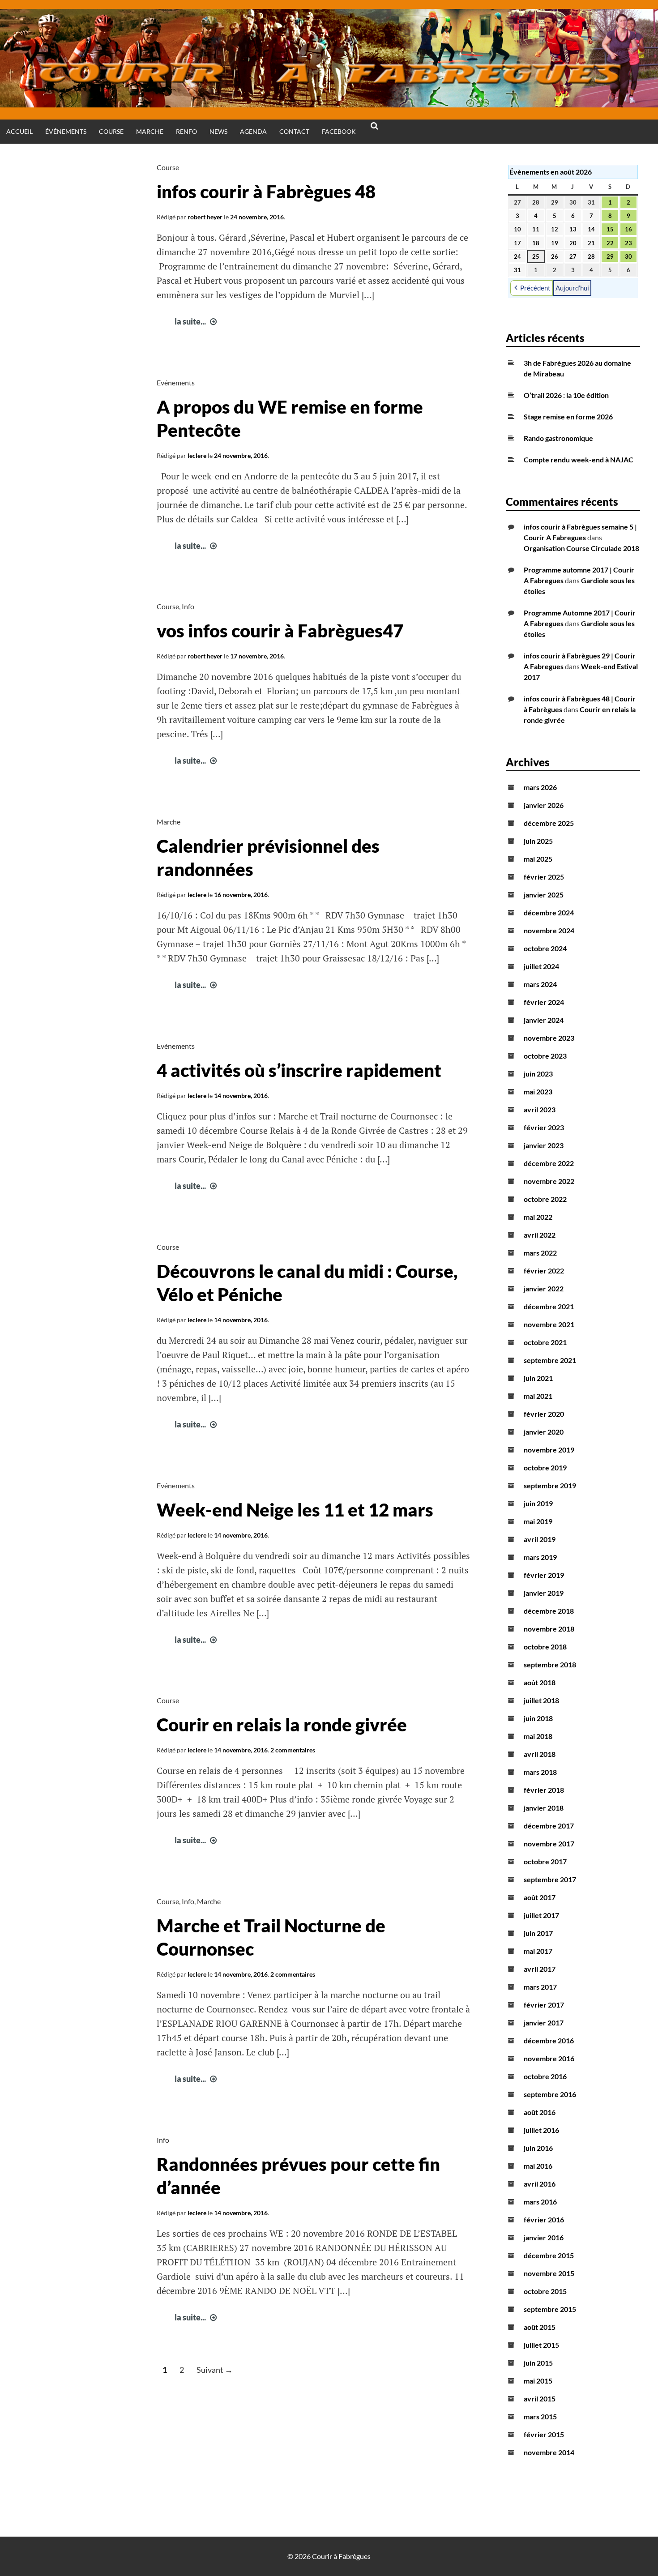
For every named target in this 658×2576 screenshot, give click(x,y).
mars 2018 (540, 1772)
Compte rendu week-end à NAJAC (579, 459)
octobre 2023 (545, 1056)
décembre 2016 (549, 2040)
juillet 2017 (541, 1915)
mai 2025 (538, 859)
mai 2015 (538, 2381)
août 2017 (540, 1897)
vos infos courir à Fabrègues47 (280, 631)
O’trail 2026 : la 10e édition (566, 395)
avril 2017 (540, 1969)
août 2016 (540, 2112)
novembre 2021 (549, 1324)
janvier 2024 (544, 1020)
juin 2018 (538, 1718)
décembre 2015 (549, 2255)
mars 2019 (540, 1557)
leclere (197, 455)
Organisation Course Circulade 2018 (581, 548)
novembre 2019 (549, 1450)
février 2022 (544, 1271)
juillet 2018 (541, 1700)
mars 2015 (540, 2416)
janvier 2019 (544, 1593)
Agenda (253, 131)
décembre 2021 (549, 1306)
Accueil (19, 131)
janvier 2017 (544, 2023)
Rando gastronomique (558, 438)
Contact (294, 131)
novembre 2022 (549, 1181)
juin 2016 (538, 2148)
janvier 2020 (544, 1432)
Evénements (176, 382)
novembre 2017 (549, 1843)
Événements (66, 131)
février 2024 (544, 1002)
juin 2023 (538, 1074)
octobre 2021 (545, 1342)
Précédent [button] (535, 288)
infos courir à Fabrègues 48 (266, 192)
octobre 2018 (545, 1647)
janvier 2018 (544, 1808)
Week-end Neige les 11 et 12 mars (295, 1510)
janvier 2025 (544, 895)
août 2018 (540, 1682)
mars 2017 (540, 1987)
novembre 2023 (549, 1038)
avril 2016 (540, 2184)
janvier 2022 (544, 1288)
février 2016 (544, 2219)
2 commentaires (293, 1750)
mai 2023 (538, 1091)
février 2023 (544, 1127)
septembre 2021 (550, 1360)
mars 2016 (540, 2202)
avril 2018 (540, 1754)
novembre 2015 (549, 2273)
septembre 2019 (550, 1485)
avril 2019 (540, 1539)
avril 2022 (540, 1235)
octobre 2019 (545, 1467)
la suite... (197, 321)
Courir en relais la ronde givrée (282, 1725)
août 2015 (540, 2327)
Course (111, 131)
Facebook (339, 131)
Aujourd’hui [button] (572, 288)
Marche (150, 131)
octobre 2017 (545, 1861)
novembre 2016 (549, 2058)
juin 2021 (538, 1378)
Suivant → (215, 2370)
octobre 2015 (545, 2291)
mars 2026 (540, 787)
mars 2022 (540, 1253)
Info (188, 606)
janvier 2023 (544, 1145)
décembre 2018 (549, 1611)
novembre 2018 (549, 1629)
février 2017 (544, 2005)
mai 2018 (538, 1736)
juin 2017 (538, 1933)
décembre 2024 (549, 912)
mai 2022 (538, 1217)
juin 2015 (538, 2363)
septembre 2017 (550, 1879)
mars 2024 (540, 984)
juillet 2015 (541, 2345)
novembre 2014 (549, 2452)
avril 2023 (540, 1109)
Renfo (186, 131)
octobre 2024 (545, 948)
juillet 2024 (541, 966)
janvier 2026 (544, 805)
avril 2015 (540, 2399)
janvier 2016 (544, 2237)
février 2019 (544, 1575)
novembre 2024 (549, 930)
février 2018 (544, 1790)
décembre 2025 (549, 823)
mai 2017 (538, 1951)
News (218, 131)
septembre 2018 (550, 1664)
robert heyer (205, 217)
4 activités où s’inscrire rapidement (299, 1070)
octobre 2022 (545, 1199)
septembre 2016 (550, 2094)
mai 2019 (538, 1521)
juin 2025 (538, 841)
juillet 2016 (541, 2130)
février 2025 (544, 877)
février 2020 (544, 1414)
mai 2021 (538, 1396)
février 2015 (544, 2434)
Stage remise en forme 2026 (568, 417)
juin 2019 (538, 1503)
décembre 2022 (549, 1163)
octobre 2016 (545, 2076)
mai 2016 (538, 2166)
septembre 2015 (550, 2309)
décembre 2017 (549, 1826)
